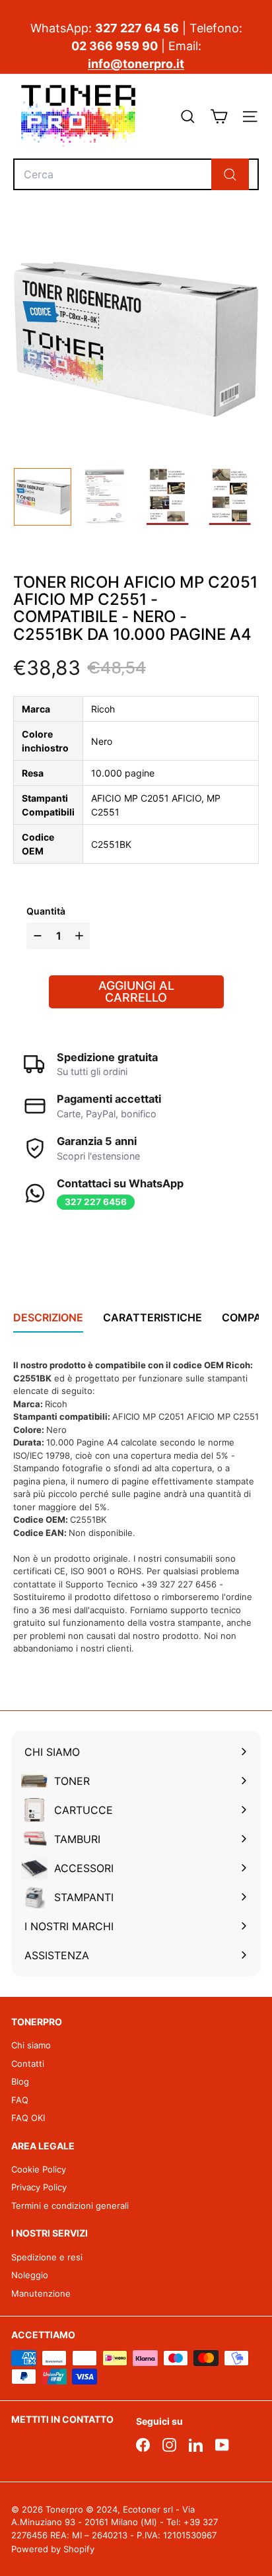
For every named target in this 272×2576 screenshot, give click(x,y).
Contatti (28, 2064)
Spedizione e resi (47, 2257)
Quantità (46, 911)
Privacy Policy (39, 2187)
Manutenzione (41, 2293)
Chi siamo (31, 2045)
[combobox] (136, 174)
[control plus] (81, 936)
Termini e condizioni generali (70, 2206)
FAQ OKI (28, 2118)
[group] (43, 497)
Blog (20, 2081)
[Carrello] (219, 117)
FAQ (20, 2100)
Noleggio (30, 2275)
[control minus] (36, 936)
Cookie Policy (39, 2169)
